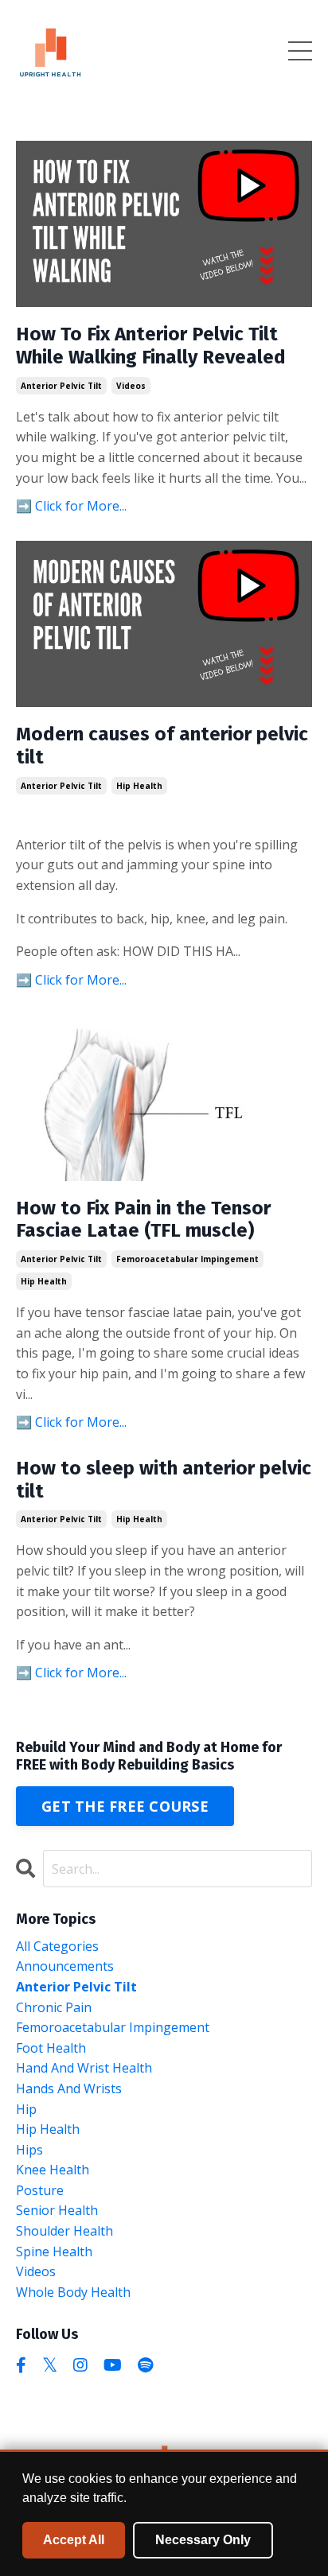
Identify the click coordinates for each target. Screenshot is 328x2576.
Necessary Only (203, 2540)
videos (131, 386)
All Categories (57, 1946)
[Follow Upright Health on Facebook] (21, 2365)
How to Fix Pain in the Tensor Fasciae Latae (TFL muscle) (143, 1220)
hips (29, 2150)
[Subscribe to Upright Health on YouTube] (113, 2365)
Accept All (74, 2540)
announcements (65, 1966)
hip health (139, 786)
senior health (57, 2210)
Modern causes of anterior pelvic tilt (162, 746)
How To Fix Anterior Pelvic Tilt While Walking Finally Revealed (151, 346)
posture (40, 2190)
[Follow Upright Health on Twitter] (50, 2365)
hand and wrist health (84, 2068)
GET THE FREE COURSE (125, 1806)
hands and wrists (69, 2088)
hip (26, 2109)
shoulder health (64, 2231)
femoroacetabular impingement (187, 1259)
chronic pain (54, 2007)
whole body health (73, 2292)
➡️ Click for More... (71, 506)
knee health (53, 2170)
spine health (54, 2252)
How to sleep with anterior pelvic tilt (164, 1480)
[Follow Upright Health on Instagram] (80, 2365)
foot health (51, 2048)
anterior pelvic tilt (61, 386)
